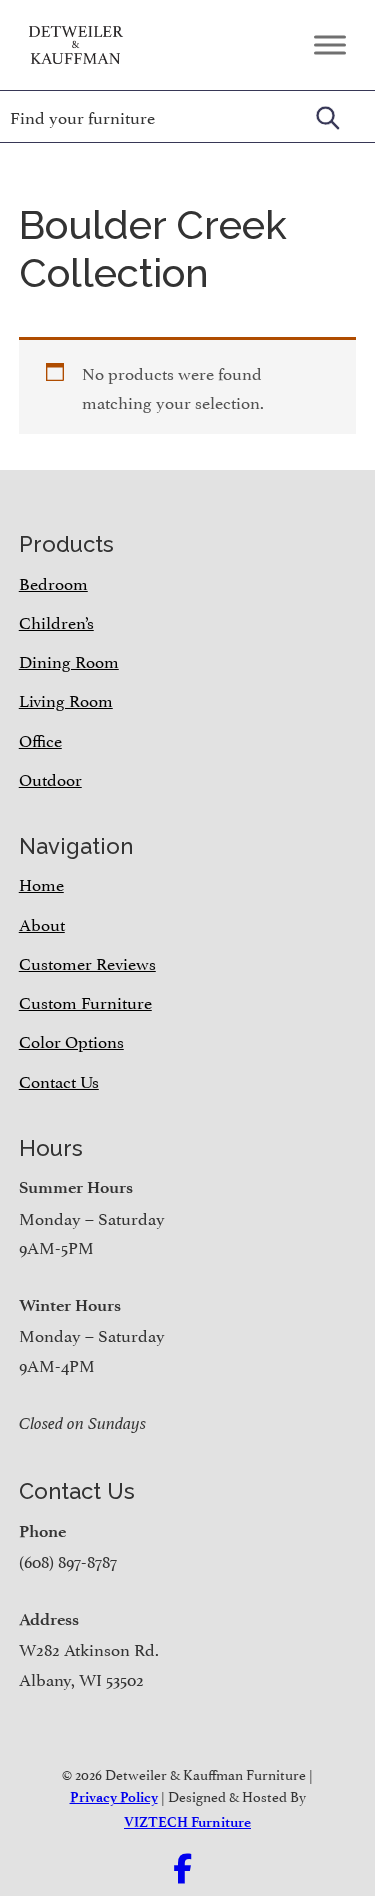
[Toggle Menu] (330, 44)
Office (40, 739)
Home (41, 883)
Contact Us (59, 1080)
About (42, 923)
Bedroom (53, 582)
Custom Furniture (85, 1001)
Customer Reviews (87, 962)
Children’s (56, 621)
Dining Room (69, 660)
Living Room (66, 699)
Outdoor (50, 778)
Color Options (71, 1040)
